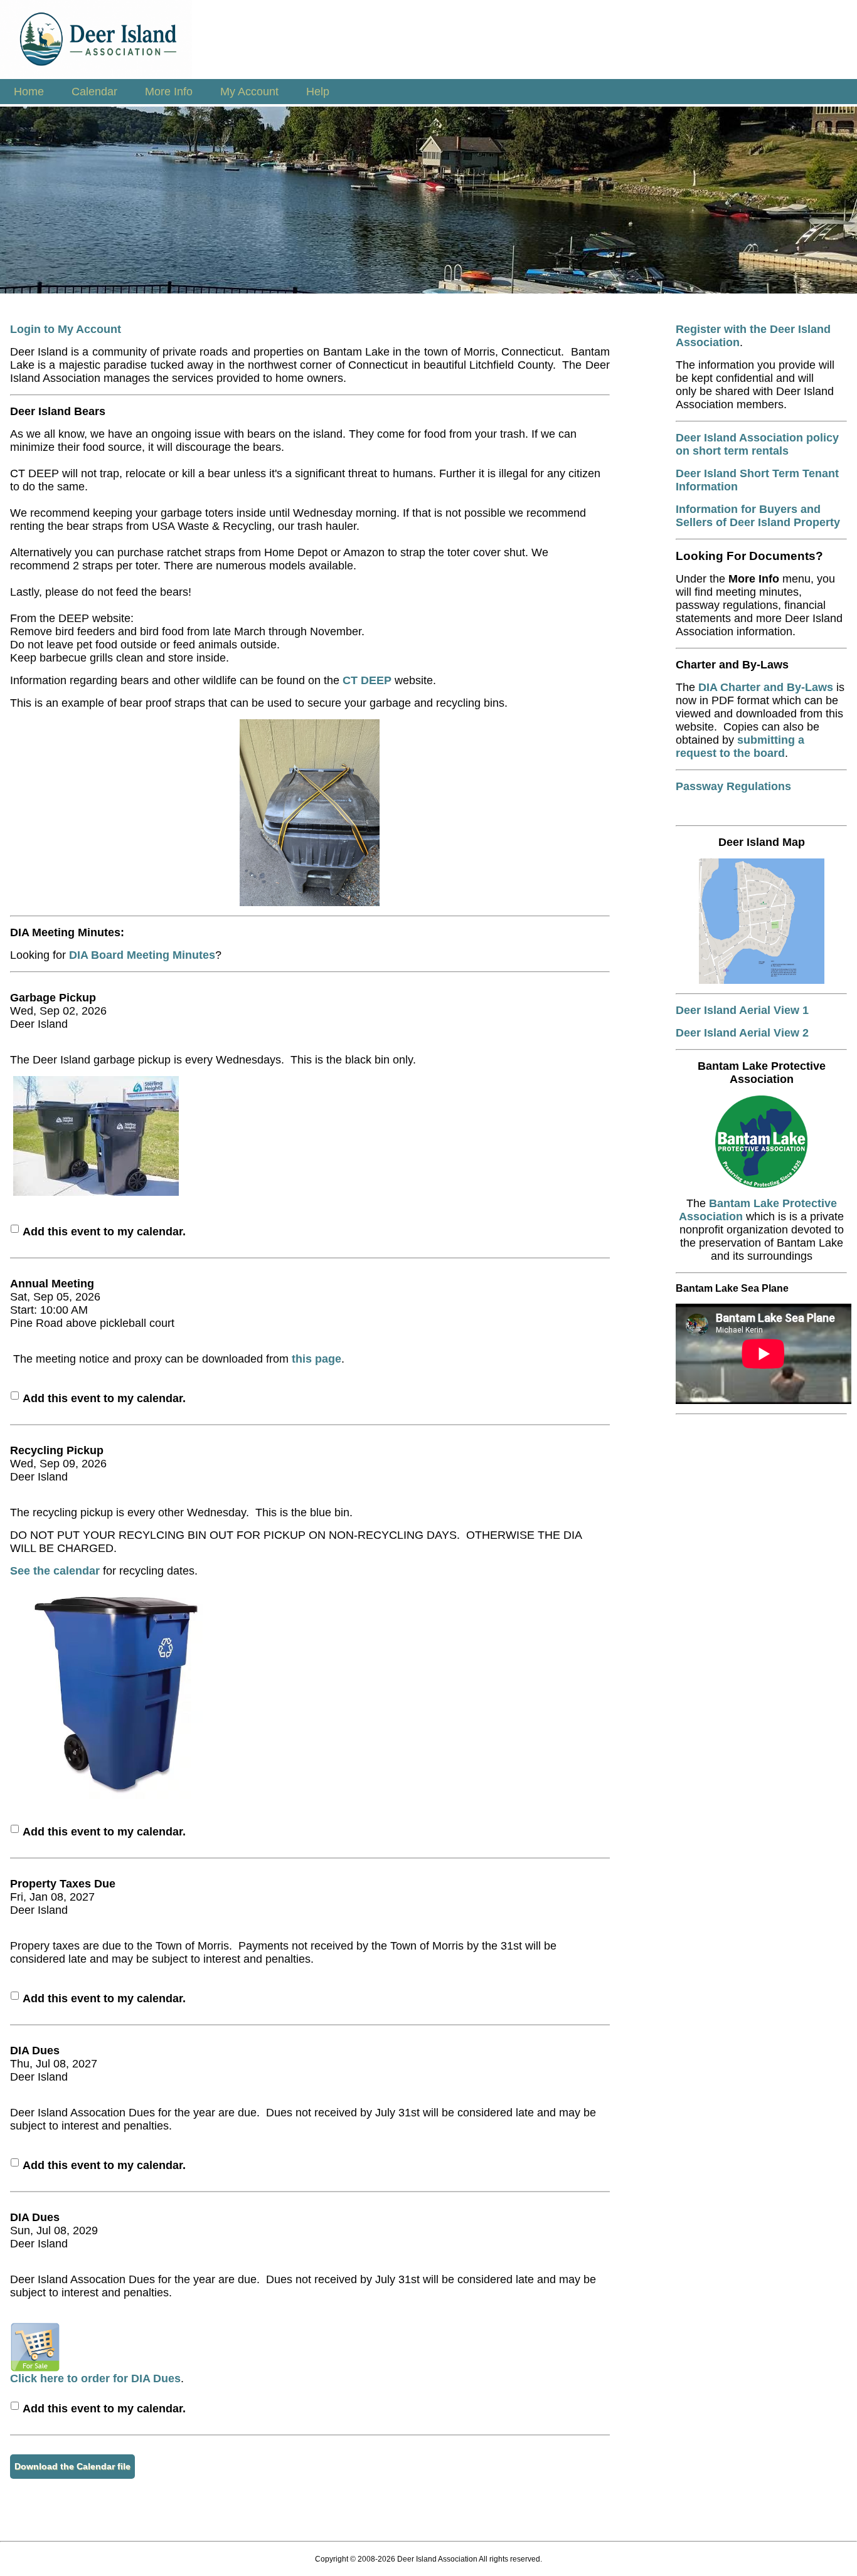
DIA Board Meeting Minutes (142, 955)
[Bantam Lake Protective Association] (761, 1184)
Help (318, 92)
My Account (249, 92)
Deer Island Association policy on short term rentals (757, 444)
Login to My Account (66, 329)
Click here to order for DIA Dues (95, 2378)
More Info (169, 92)
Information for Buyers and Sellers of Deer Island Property (758, 516)
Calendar (94, 92)
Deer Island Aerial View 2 (742, 1033)
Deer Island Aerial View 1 (742, 1010)
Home (29, 92)
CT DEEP (367, 680)
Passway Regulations (733, 786)
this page (317, 1359)
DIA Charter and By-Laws (766, 687)
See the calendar (55, 1571)
